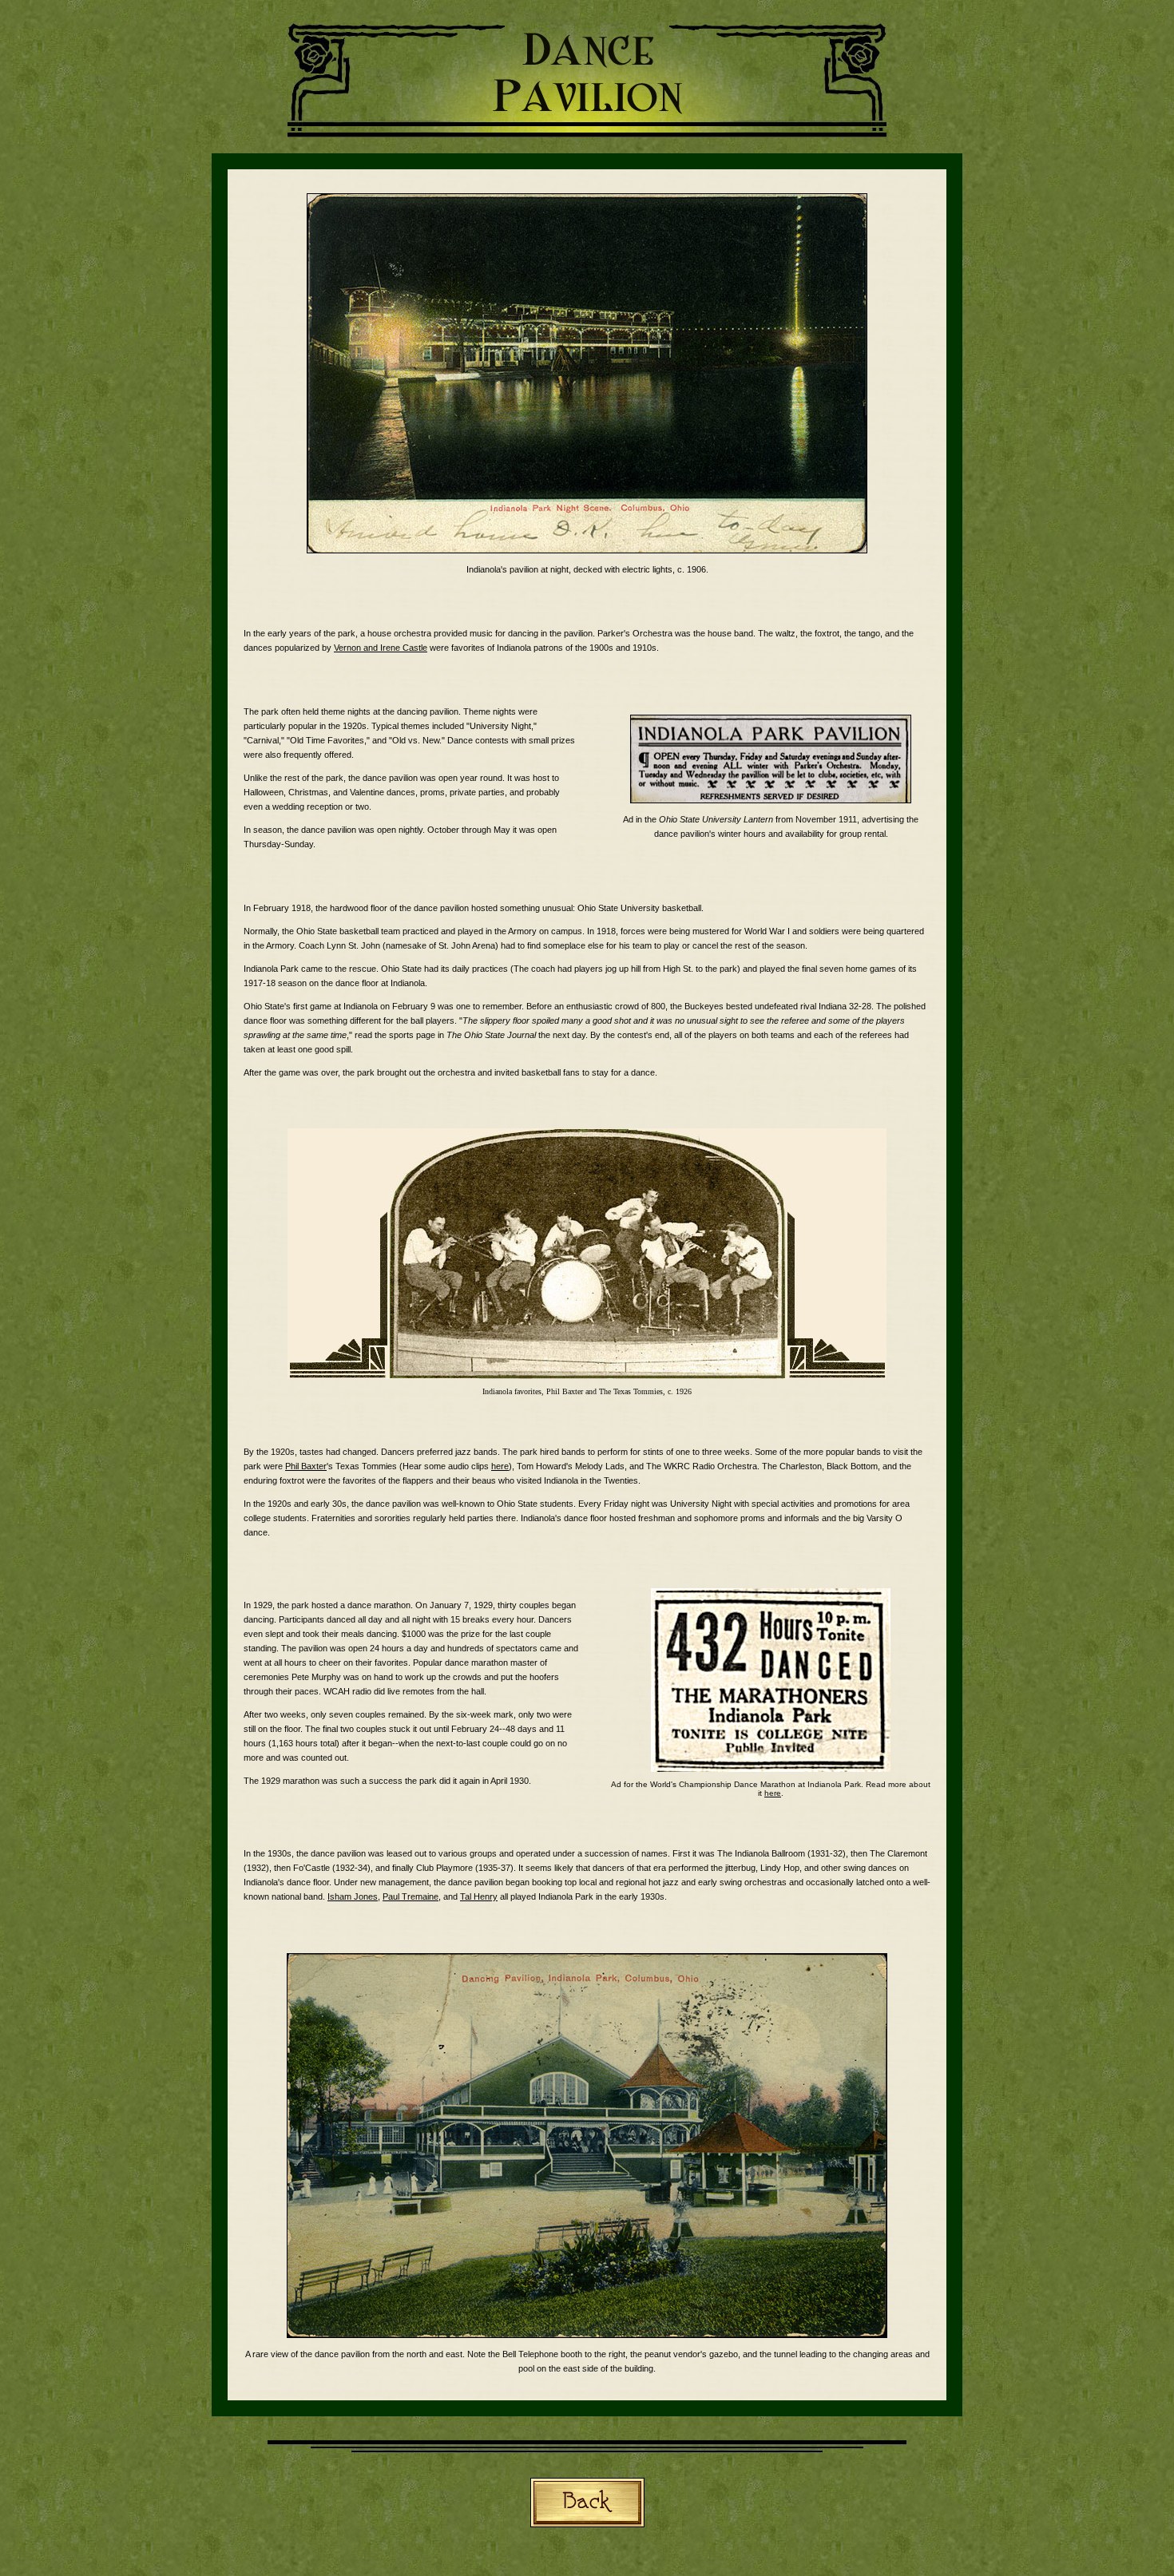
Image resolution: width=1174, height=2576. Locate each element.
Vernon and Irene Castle (381, 648)
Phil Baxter (306, 1466)
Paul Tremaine (411, 1896)
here (500, 1466)
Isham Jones (353, 1896)
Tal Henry (479, 1896)
